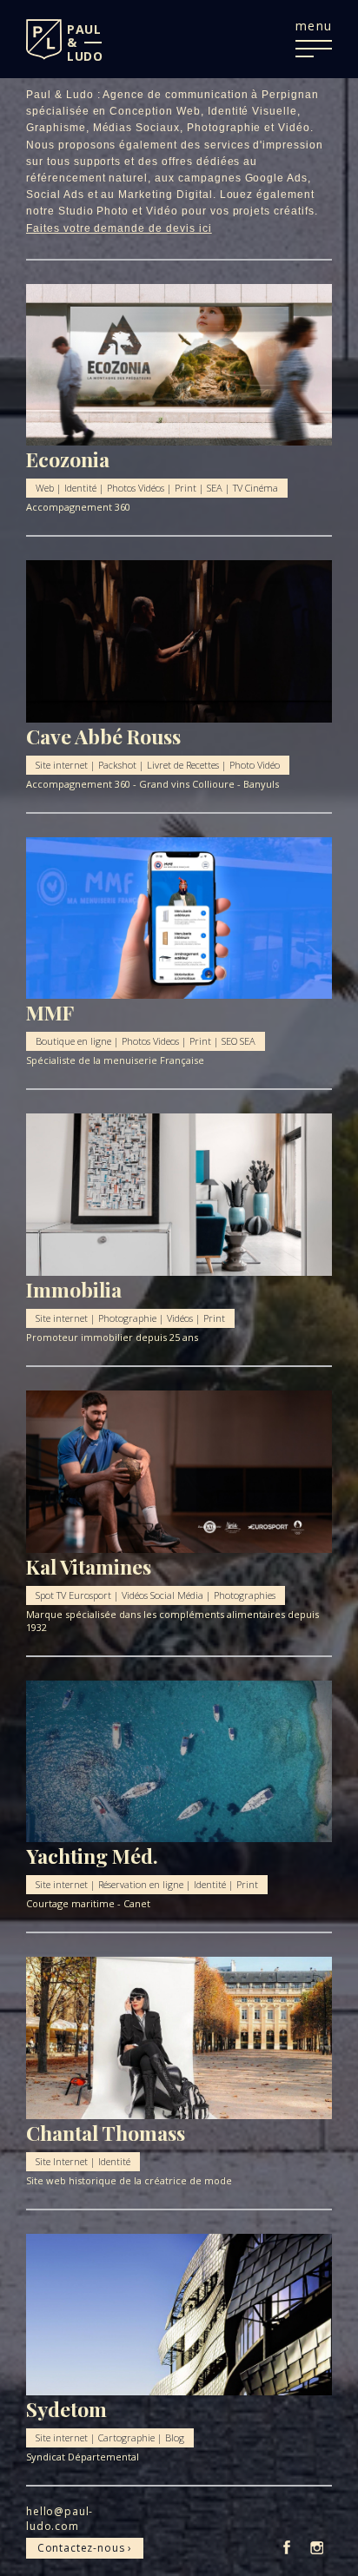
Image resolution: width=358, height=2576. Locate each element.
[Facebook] (287, 2549)
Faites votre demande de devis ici (119, 228)
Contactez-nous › (85, 2548)
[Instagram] (317, 2549)
